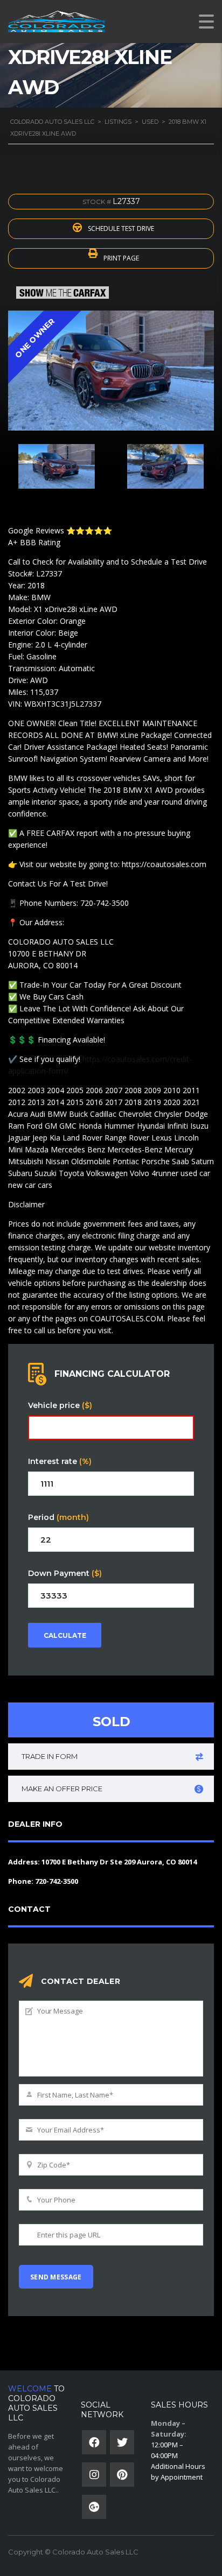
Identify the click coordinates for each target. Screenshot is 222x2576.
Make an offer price (62, 1789)
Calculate (65, 1635)
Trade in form (50, 1756)
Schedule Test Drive (120, 228)
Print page (120, 258)
